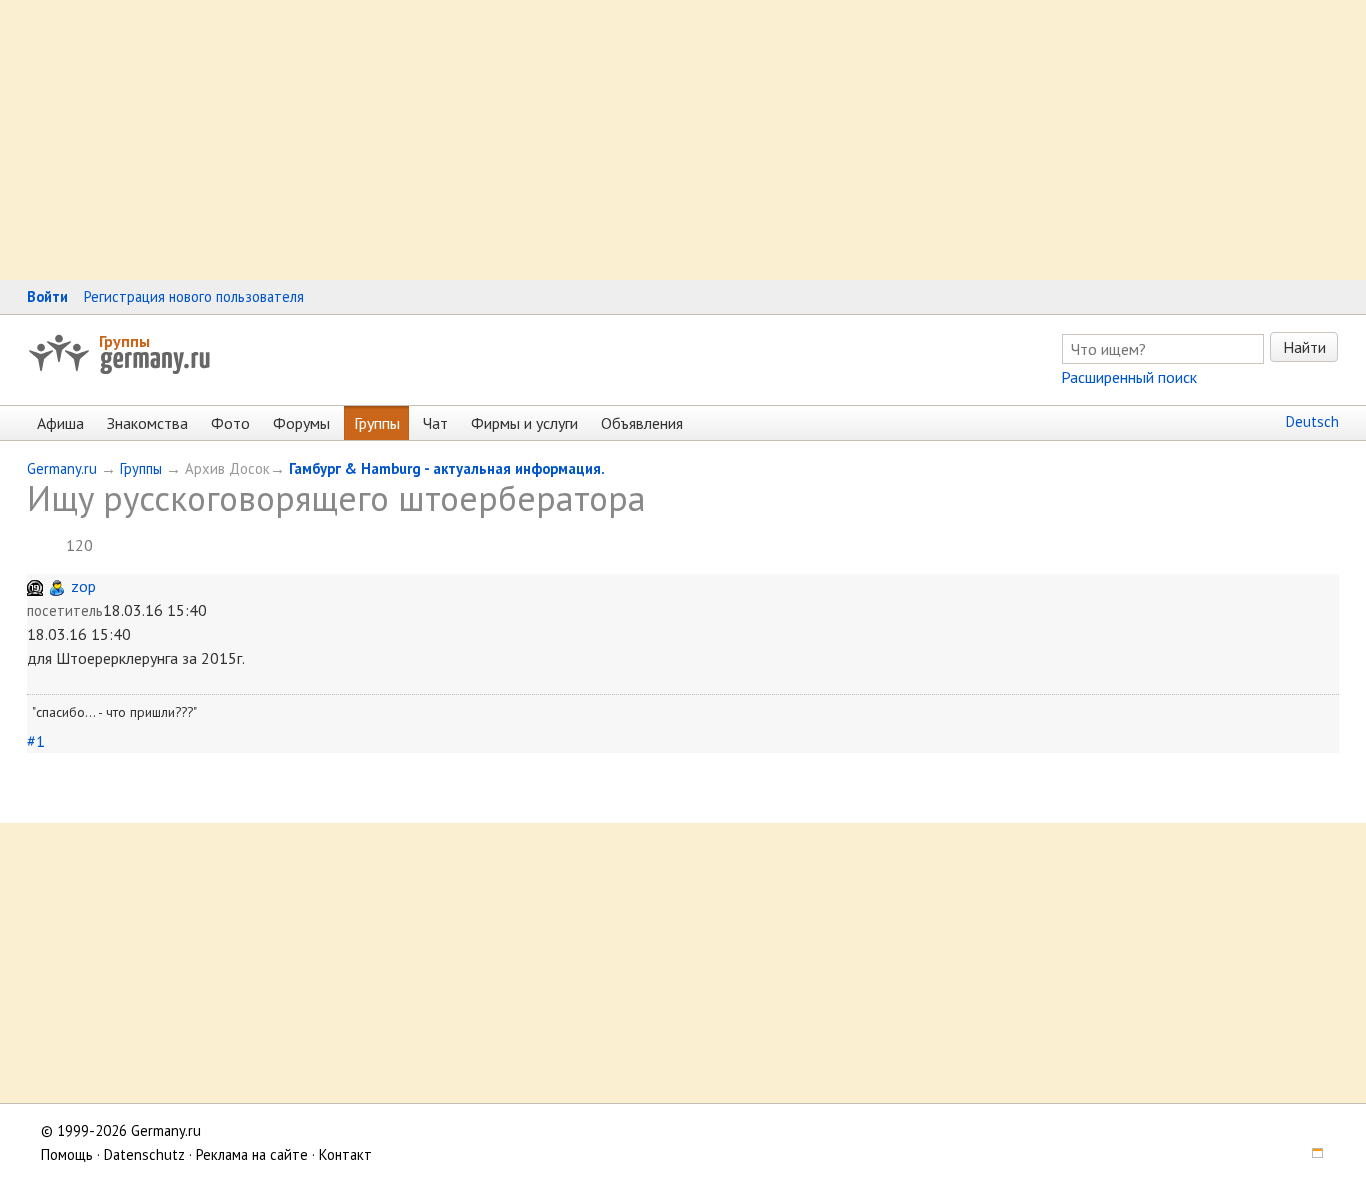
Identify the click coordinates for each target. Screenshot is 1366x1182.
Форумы (301, 423)
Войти (47, 296)
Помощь (67, 1154)
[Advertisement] (600, 140)
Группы (124, 341)
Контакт (345, 1154)
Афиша (60, 423)
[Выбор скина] (1310, 1154)
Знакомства (147, 423)
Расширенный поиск (1129, 377)
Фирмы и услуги (524, 423)
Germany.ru (62, 468)
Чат (435, 423)
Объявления (642, 423)
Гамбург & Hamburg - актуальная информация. (447, 468)
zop (83, 586)
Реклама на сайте (252, 1154)
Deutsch (1312, 421)
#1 (36, 741)
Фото (230, 423)
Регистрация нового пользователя (194, 296)
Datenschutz (144, 1154)
